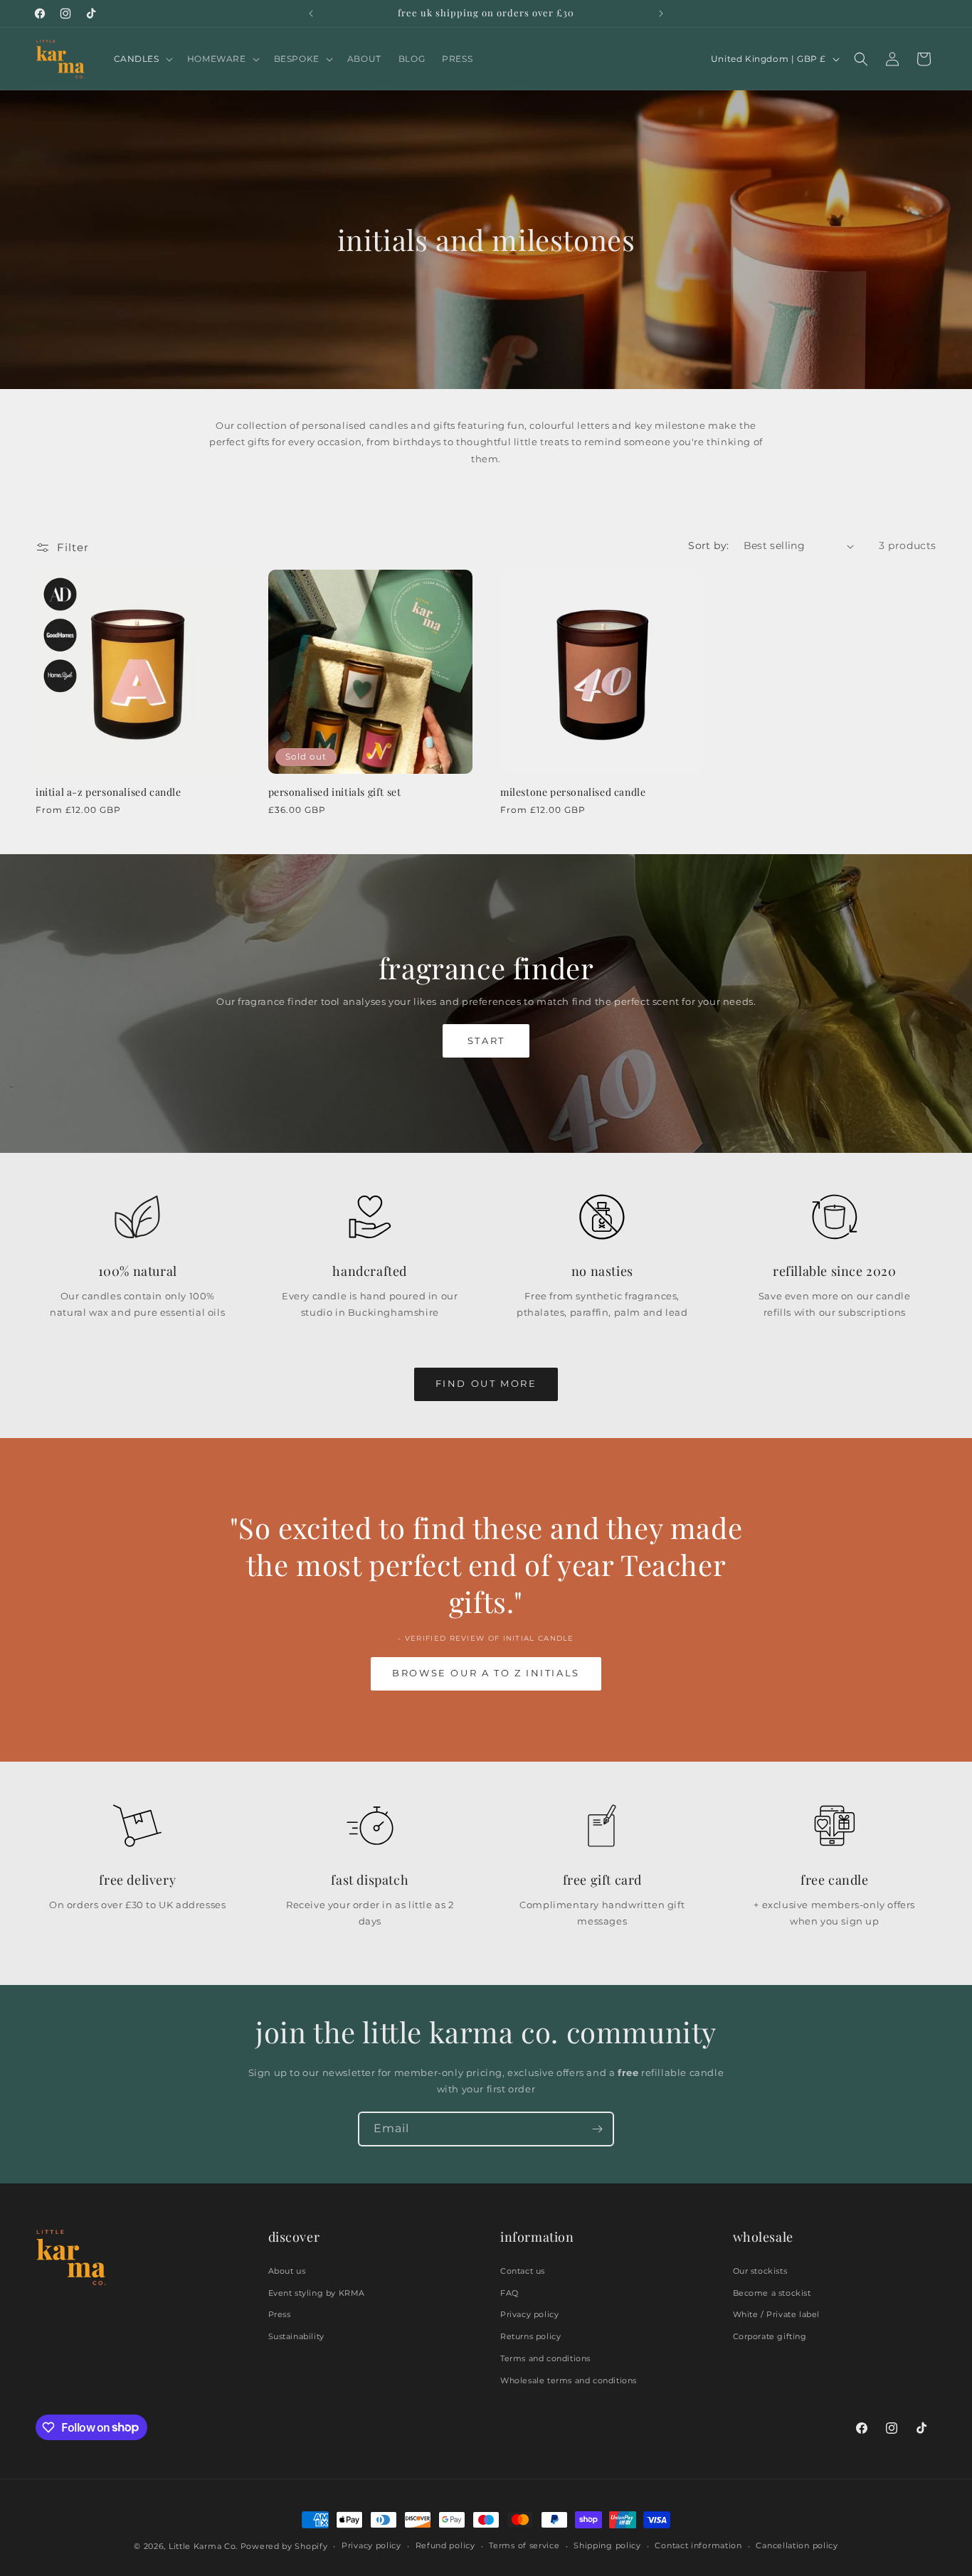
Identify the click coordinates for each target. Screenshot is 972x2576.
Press (280, 2314)
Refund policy (445, 2545)
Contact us (523, 2271)
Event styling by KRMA (317, 2293)
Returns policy (530, 2336)
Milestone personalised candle (573, 792)
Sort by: (708, 545)
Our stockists (760, 2271)
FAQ (509, 2293)
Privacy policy (529, 2314)
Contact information (698, 2545)
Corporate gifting (770, 2336)
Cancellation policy (797, 2545)
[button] (142, 59)
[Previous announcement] (311, 14)
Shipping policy (607, 2545)
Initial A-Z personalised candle (109, 792)
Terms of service (524, 2545)
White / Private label (777, 2314)
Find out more (486, 1383)
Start (486, 1040)
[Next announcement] (661, 14)
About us (287, 2271)
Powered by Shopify (284, 2546)
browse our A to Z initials (486, 1673)
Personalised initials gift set (335, 792)
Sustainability (296, 2336)
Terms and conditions (545, 2358)
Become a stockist (772, 2293)
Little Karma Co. (203, 2546)
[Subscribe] (597, 2129)
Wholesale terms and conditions (569, 2380)
